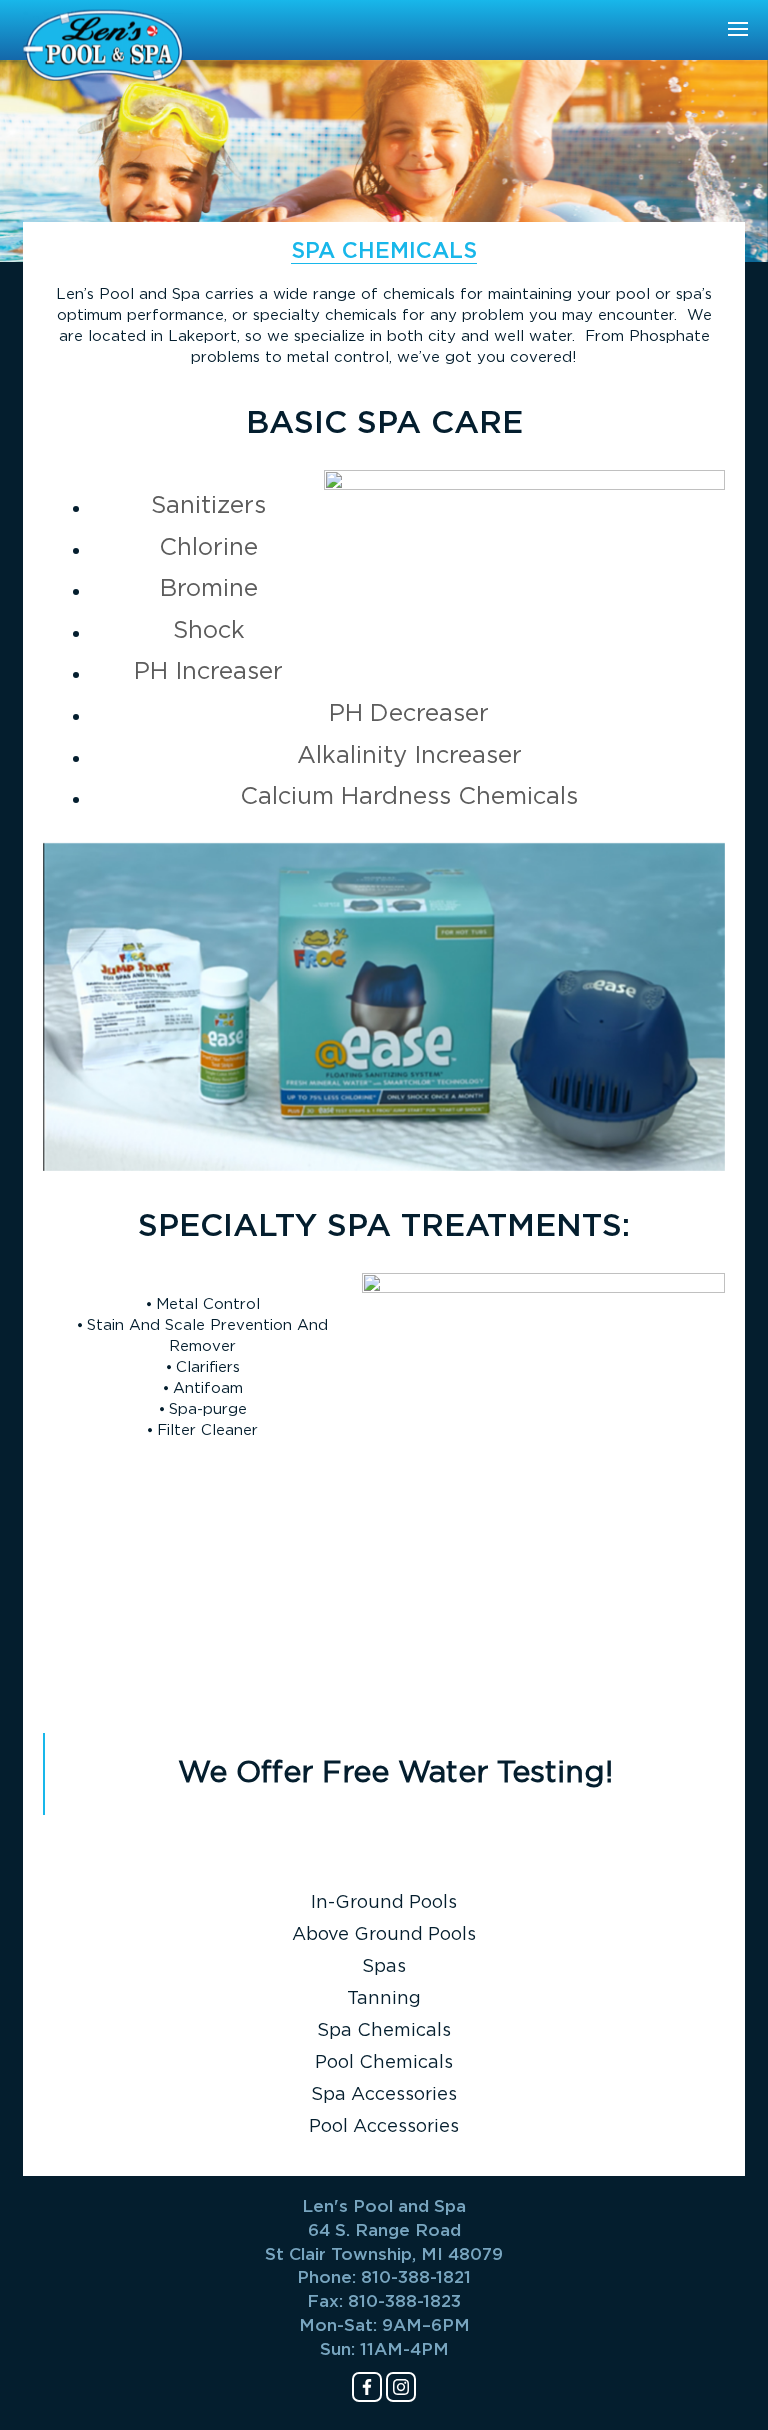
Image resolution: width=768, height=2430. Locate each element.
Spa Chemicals (384, 2031)
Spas (384, 1967)
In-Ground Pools (384, 1903)
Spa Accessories (384, 2095)
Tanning (384, 1999)
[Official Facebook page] (367, 2387)
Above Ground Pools (384, 1935)
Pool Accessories (384, 2127)
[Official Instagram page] (401, 2387)
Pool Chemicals (384, 2063)
